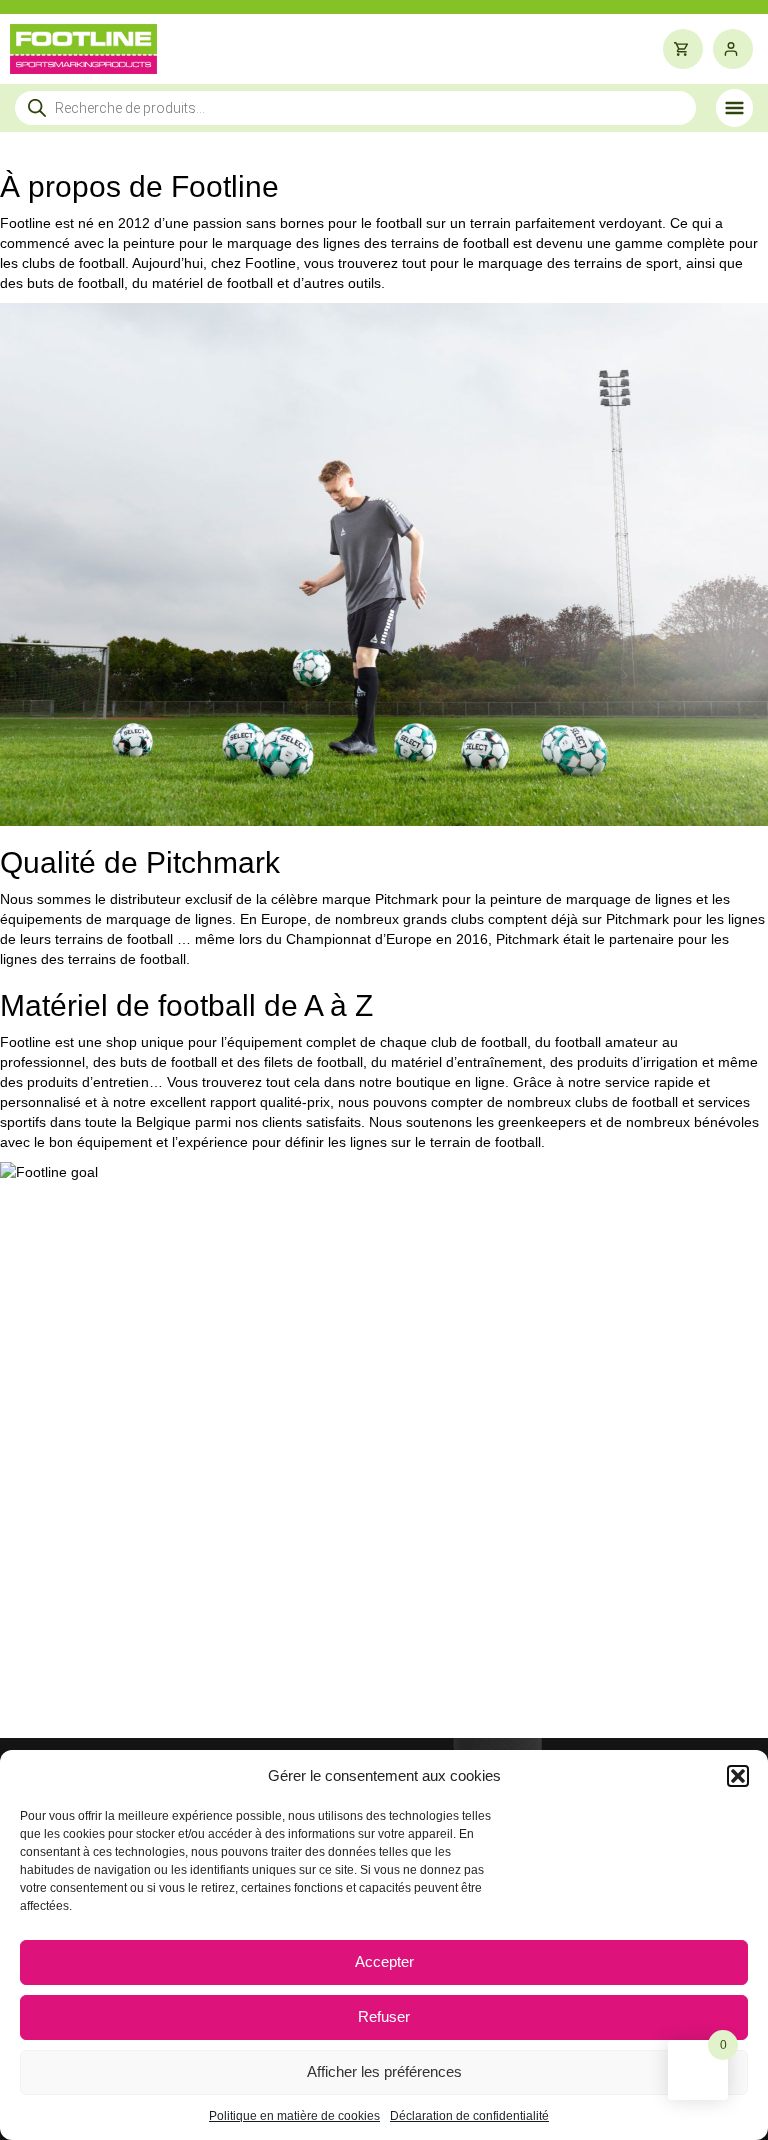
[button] (738, 1776)
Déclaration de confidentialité (469, 2116)
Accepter (384, 1961)
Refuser (384, 2016)
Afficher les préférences (384, 2071)
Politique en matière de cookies (294, 2116)
